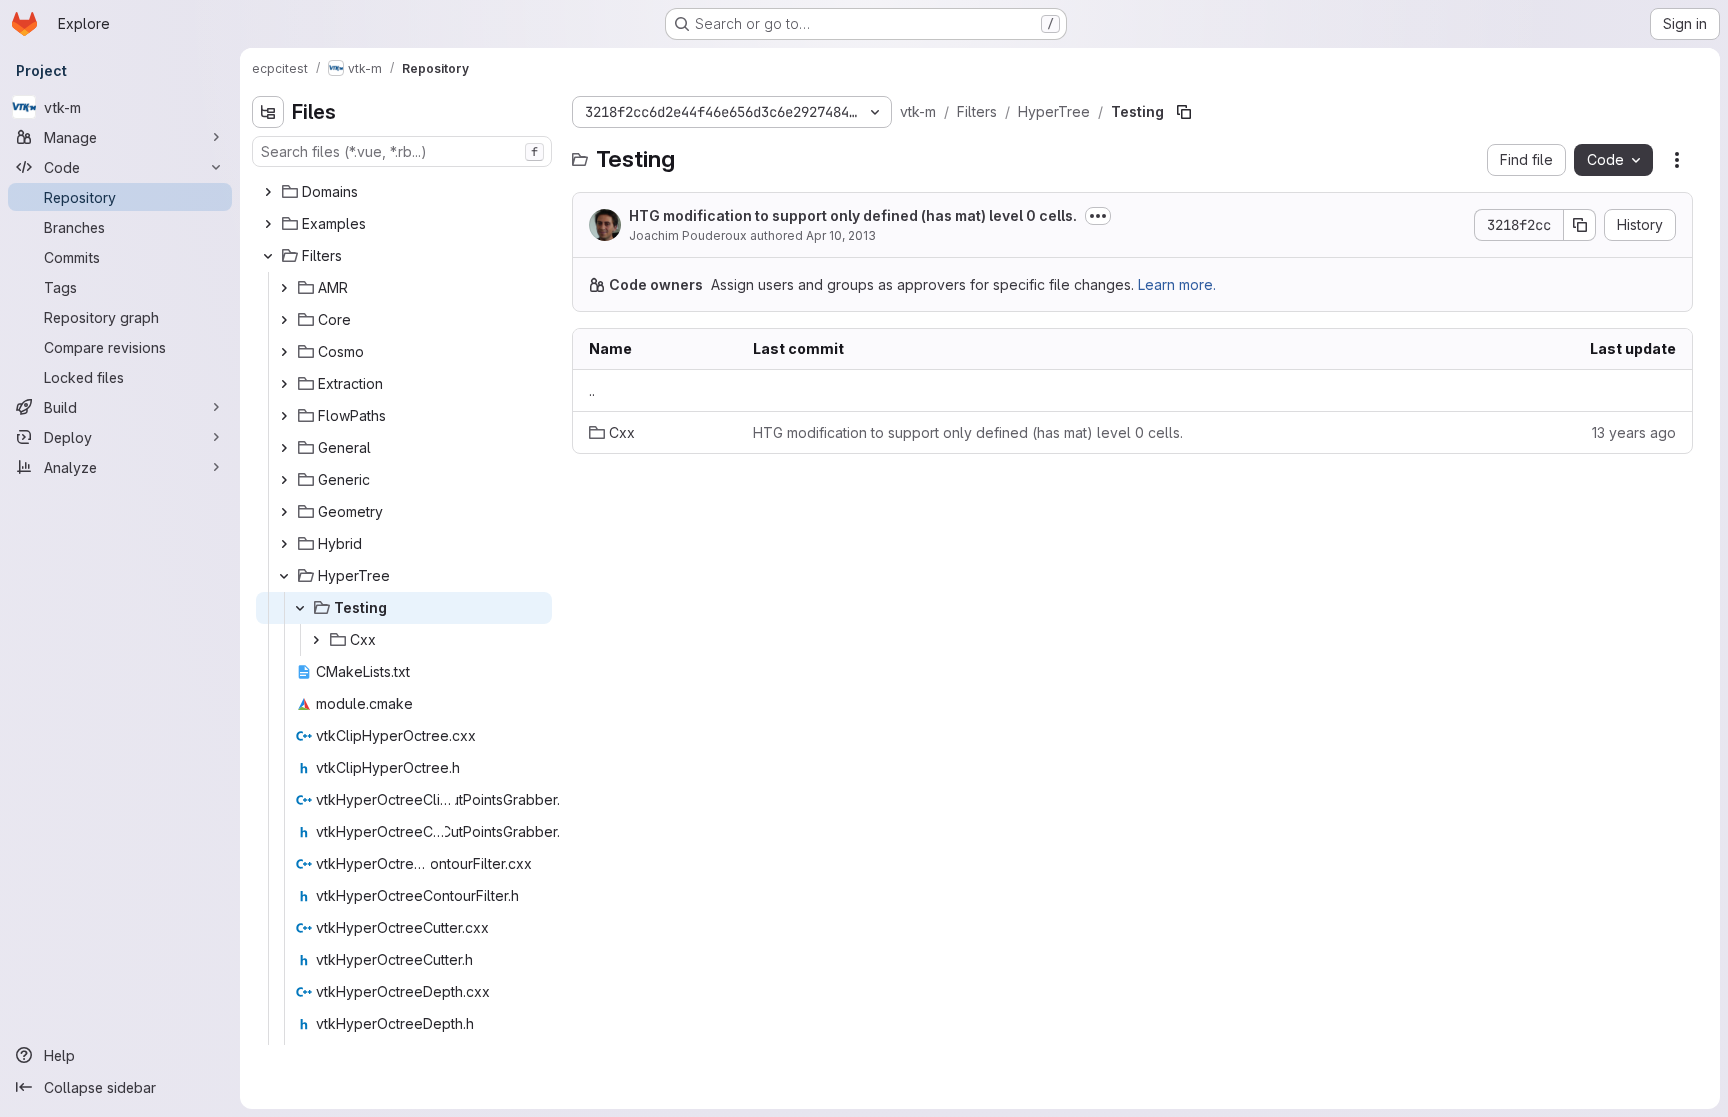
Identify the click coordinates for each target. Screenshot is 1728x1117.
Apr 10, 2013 (841, 235)
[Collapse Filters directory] (268, 256)
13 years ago (1634, 432)
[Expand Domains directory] (268, 192)
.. (592, 390)
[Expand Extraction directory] (284, 384)
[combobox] (402, 151)
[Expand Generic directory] (284, 480)
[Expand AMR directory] (284, 288)
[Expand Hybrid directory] (284, 544)
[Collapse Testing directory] (300, 608)
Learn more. (1177, 284)
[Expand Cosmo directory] (284, 352)
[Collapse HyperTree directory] (284, 576)
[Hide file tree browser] (268, 112)
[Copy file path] (1184, 112)
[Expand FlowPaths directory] (284, 416)
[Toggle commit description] (1098, 216)
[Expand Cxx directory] (316, 640)
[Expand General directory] (284, 448)
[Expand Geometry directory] (284, 512)
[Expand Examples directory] (268, 224)
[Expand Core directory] (284, 320)
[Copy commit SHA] (1580, 225)
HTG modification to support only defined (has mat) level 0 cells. (853, 215)
